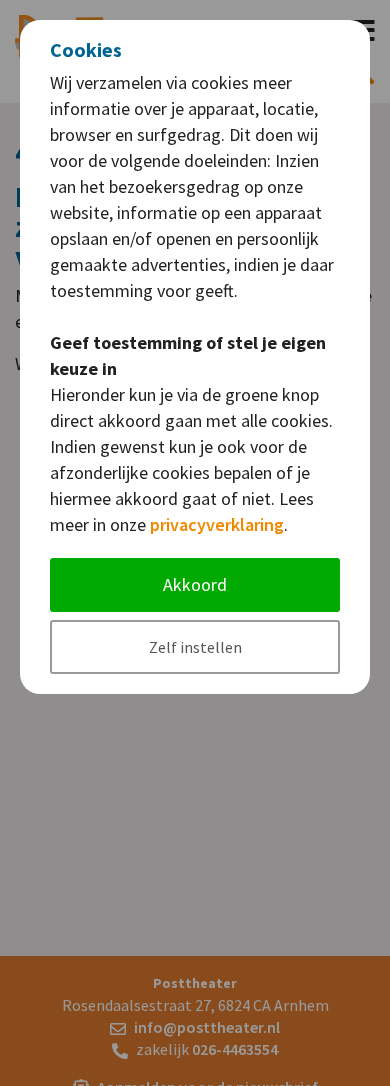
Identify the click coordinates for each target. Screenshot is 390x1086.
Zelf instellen (195, 647)
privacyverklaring (217, 524)
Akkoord (195, 584)
